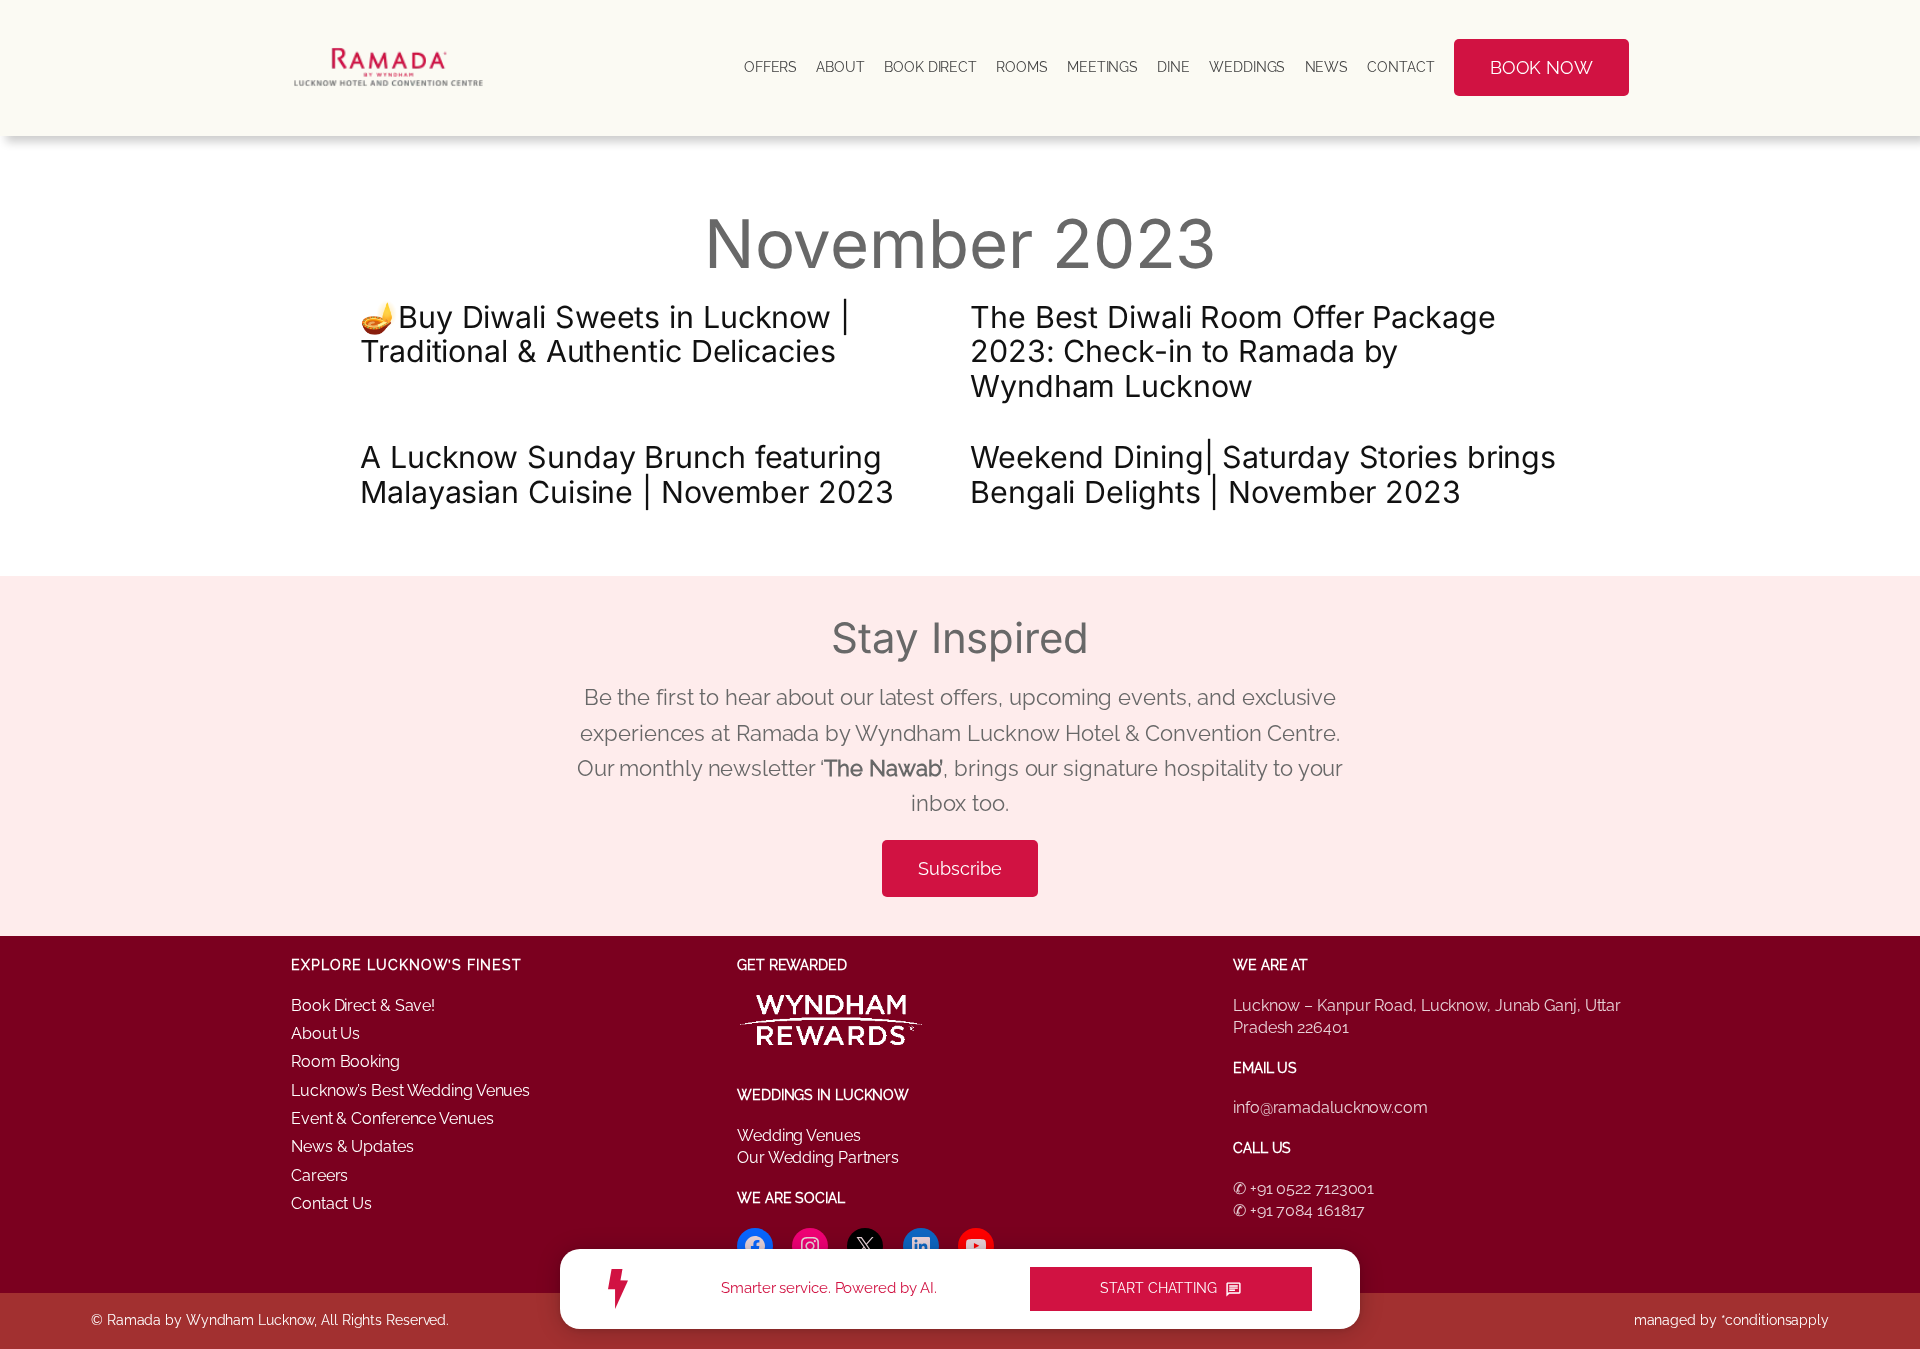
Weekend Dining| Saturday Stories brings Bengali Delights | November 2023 (1263, 474)
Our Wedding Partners (818, 1157)
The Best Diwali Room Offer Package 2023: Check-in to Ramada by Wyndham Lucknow (1233, 351)
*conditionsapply (1775, 1320)
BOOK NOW (1541, 67)
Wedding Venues (799, 1135)
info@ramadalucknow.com (1330, 1107)
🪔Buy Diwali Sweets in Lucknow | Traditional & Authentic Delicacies (605, 334)
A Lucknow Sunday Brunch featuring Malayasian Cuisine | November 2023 (627, 474)
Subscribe (959, 868)
